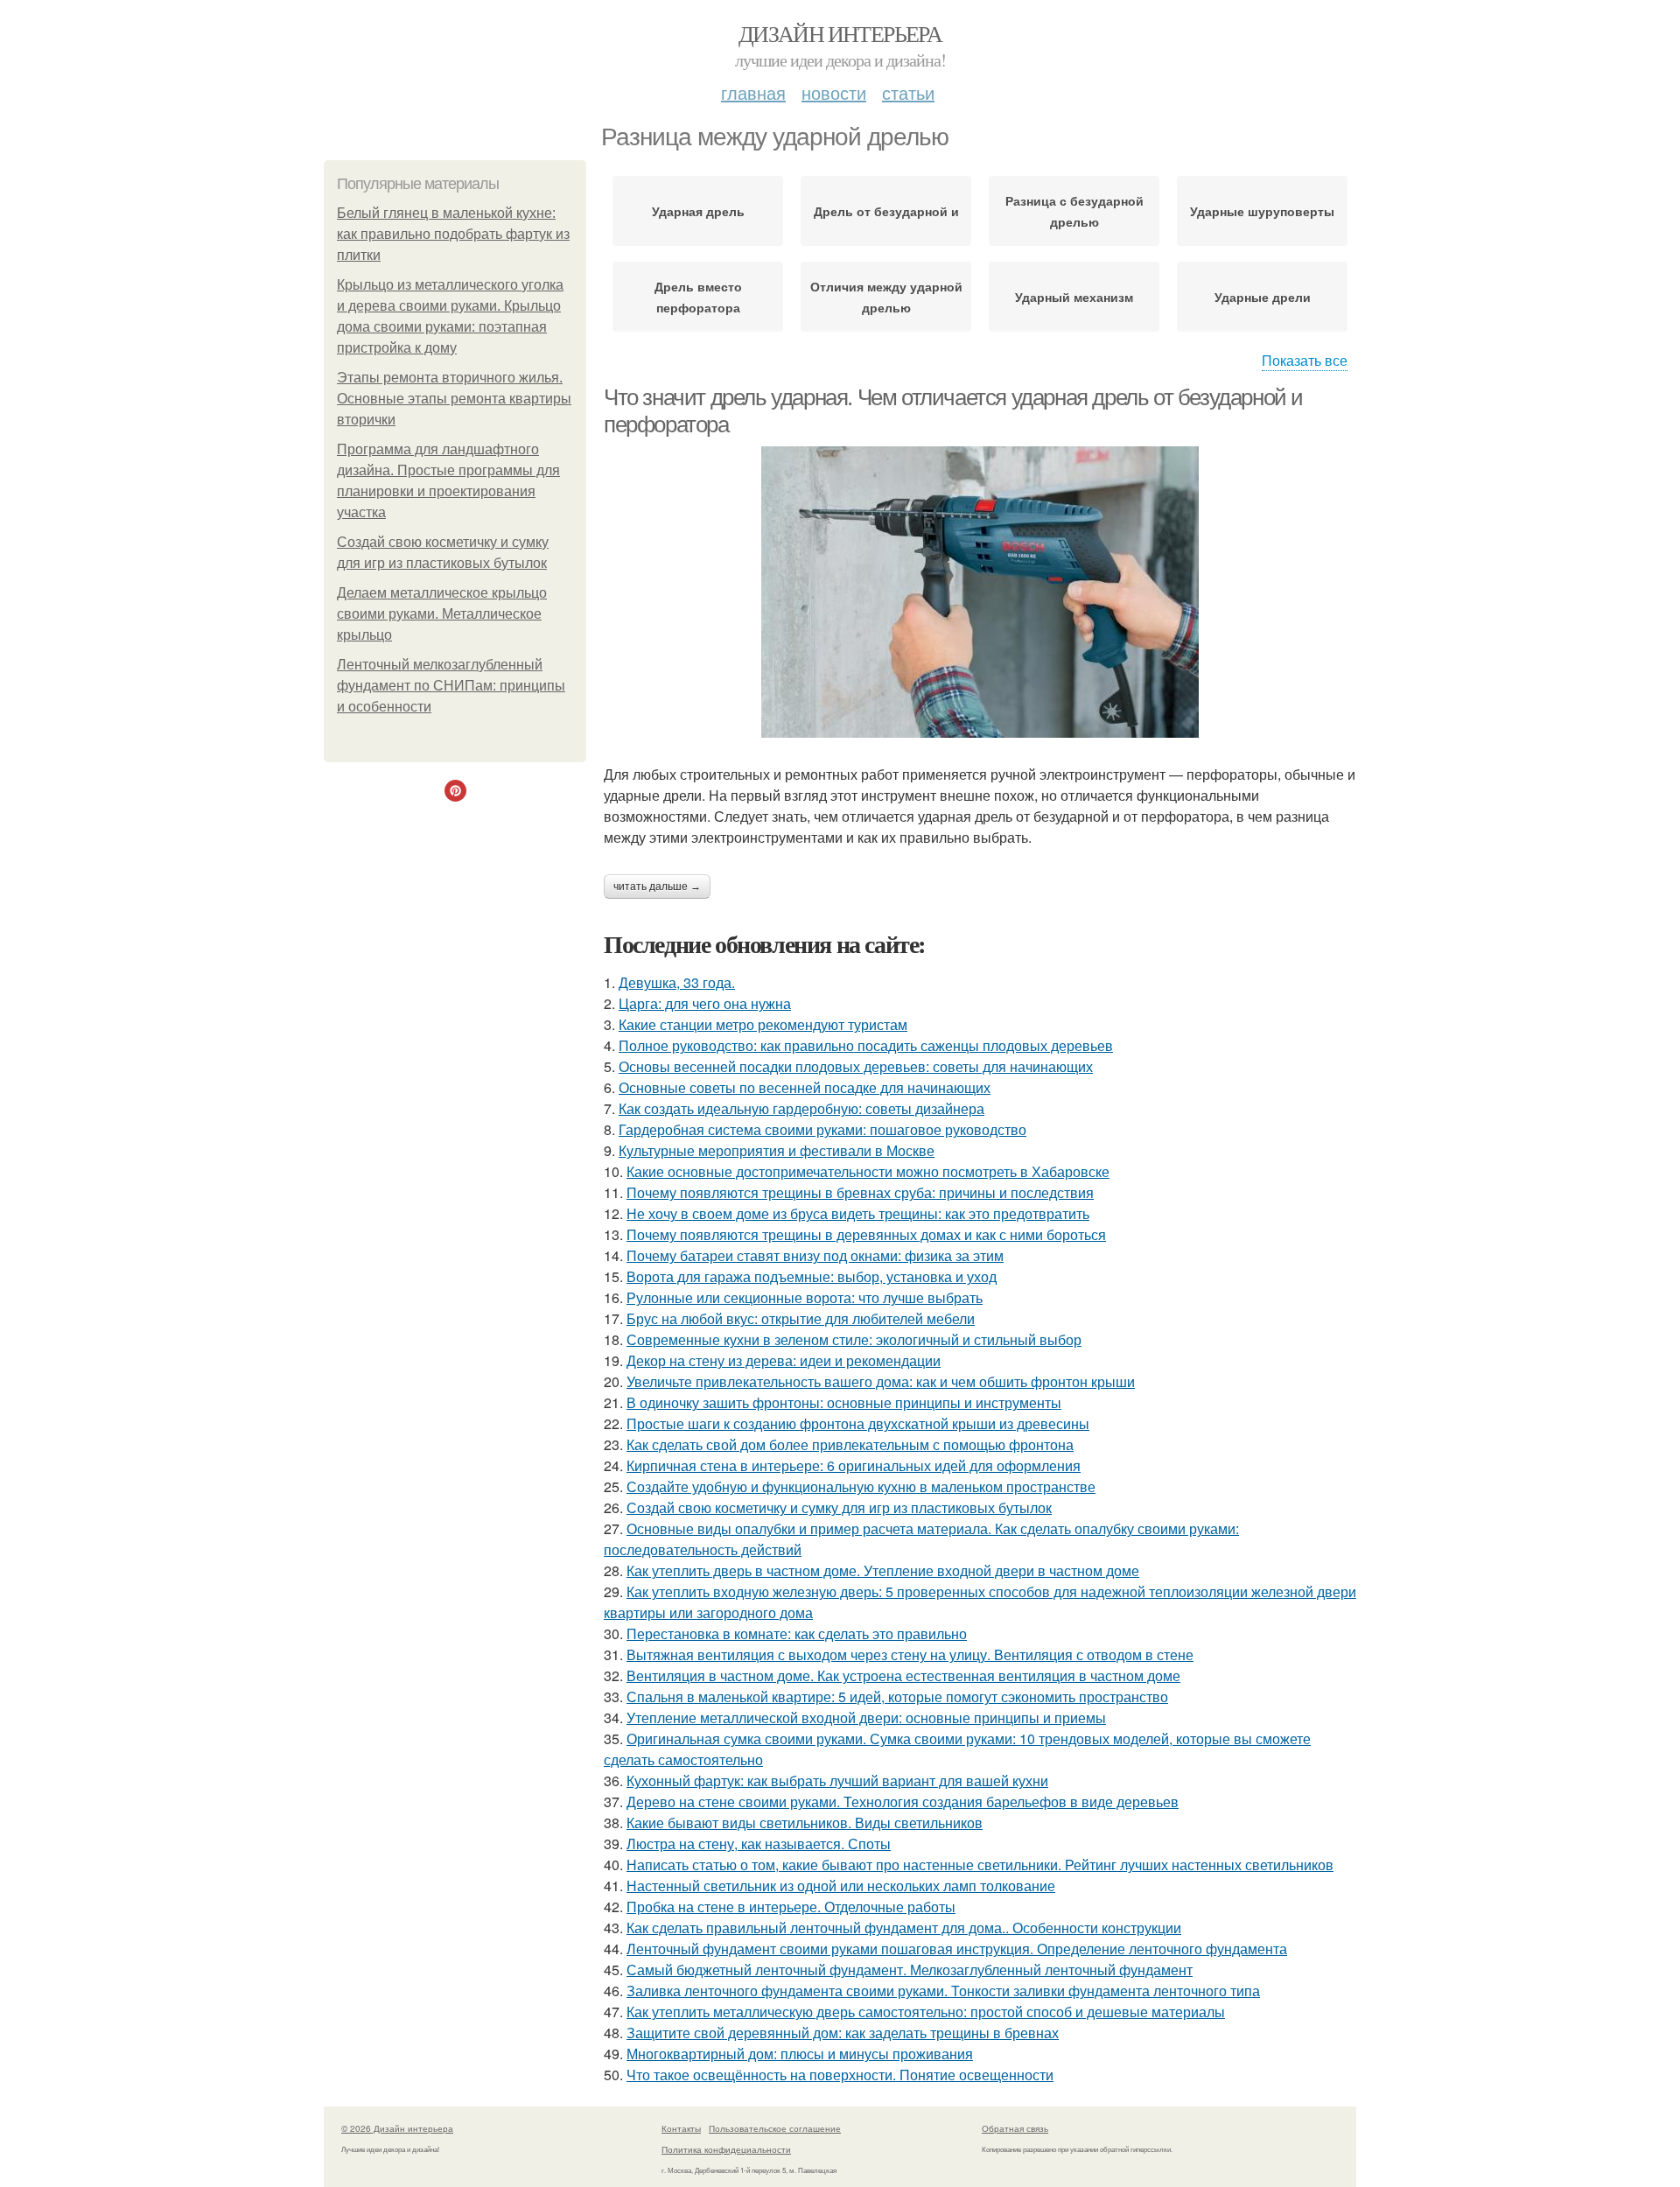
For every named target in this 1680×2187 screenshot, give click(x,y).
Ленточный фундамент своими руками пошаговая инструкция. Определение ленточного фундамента (957, 1949)
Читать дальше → (657, 887)
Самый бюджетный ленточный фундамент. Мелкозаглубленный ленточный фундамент (910, 1970)
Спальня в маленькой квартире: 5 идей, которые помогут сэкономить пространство (897, 1696)
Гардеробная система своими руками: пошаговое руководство (822, 1129)
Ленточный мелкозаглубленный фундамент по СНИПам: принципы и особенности (451, 686)
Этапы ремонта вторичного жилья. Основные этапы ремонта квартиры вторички (454, 399)
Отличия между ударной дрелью (886, 297)
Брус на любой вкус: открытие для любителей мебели (801, 1318)
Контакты (681, 2128)
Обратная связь (1015, 2128)
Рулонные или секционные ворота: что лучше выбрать (805, 1297)
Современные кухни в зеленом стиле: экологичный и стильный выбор (854, 1339)
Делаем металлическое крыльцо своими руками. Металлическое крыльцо (442, 614)
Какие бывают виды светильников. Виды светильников (805, 1822)
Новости (834, 92)
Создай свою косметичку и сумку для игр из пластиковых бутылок (839, 1507)
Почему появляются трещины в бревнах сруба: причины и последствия (860, 1192)
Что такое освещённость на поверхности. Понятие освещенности (840, 2075)
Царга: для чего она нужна (705, 1003)
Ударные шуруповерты (1262, 211)
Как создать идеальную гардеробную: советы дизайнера (801, 1108)
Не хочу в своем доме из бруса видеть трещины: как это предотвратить (858, 1213)
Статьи (908, 92)
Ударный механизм (1074, 297)
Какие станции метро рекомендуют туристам (763, 1024)
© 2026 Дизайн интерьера (397, 2128)
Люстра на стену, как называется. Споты (759, 1844)
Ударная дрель (698, 211)
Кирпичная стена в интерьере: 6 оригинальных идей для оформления (854, 1465)
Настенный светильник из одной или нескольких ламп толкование (841, 1886)
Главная (753, 92)
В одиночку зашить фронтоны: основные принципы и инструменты (844, 1402)
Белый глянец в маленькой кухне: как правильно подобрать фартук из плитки (453, 234)
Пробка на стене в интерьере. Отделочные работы (791, 1907)
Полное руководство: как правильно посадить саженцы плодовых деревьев (866, 1045)
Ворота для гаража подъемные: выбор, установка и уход (812, 1276)
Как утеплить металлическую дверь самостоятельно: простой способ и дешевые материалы (926, 2012)
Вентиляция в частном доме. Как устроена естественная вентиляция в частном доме (903, 1675)
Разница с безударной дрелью (1074, 211)
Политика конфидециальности (726, 2149)
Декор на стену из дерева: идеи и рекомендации (784, 1360)
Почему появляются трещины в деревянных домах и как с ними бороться (866, 1234)
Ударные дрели (1263, 297)
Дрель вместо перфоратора (698, 297)
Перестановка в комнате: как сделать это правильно (797, 1633)
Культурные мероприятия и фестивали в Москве (777, 1150)
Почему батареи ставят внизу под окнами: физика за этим (815, 1255)
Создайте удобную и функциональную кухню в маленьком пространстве (861, 1486)
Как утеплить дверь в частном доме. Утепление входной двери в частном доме (883, 1570)
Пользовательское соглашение (775, 2128)
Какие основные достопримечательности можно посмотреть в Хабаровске (868, 1171)
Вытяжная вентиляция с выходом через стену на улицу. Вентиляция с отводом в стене (910, 1654)
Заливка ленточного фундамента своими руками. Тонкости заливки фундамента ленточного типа (943, 1991)
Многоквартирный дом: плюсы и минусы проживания (800, 2054)
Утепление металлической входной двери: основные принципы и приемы (866, 1717)
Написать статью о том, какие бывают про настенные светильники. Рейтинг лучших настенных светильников (980, 1865)
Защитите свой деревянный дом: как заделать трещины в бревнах (843, 2033)
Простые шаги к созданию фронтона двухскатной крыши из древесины (858, 1423)
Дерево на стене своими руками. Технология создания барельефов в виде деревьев (903, 1801)
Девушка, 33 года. (677, 982)
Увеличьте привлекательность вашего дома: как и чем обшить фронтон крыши (881, 1381)
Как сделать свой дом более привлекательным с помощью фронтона (850, 1444)
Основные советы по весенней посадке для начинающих (805, 1087)
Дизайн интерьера (840, 33)
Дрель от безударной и (886, 211)
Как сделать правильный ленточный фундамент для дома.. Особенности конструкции (904, 1928)
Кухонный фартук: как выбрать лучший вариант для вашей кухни (837, 1780)
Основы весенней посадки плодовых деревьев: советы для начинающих (856, 1066)
